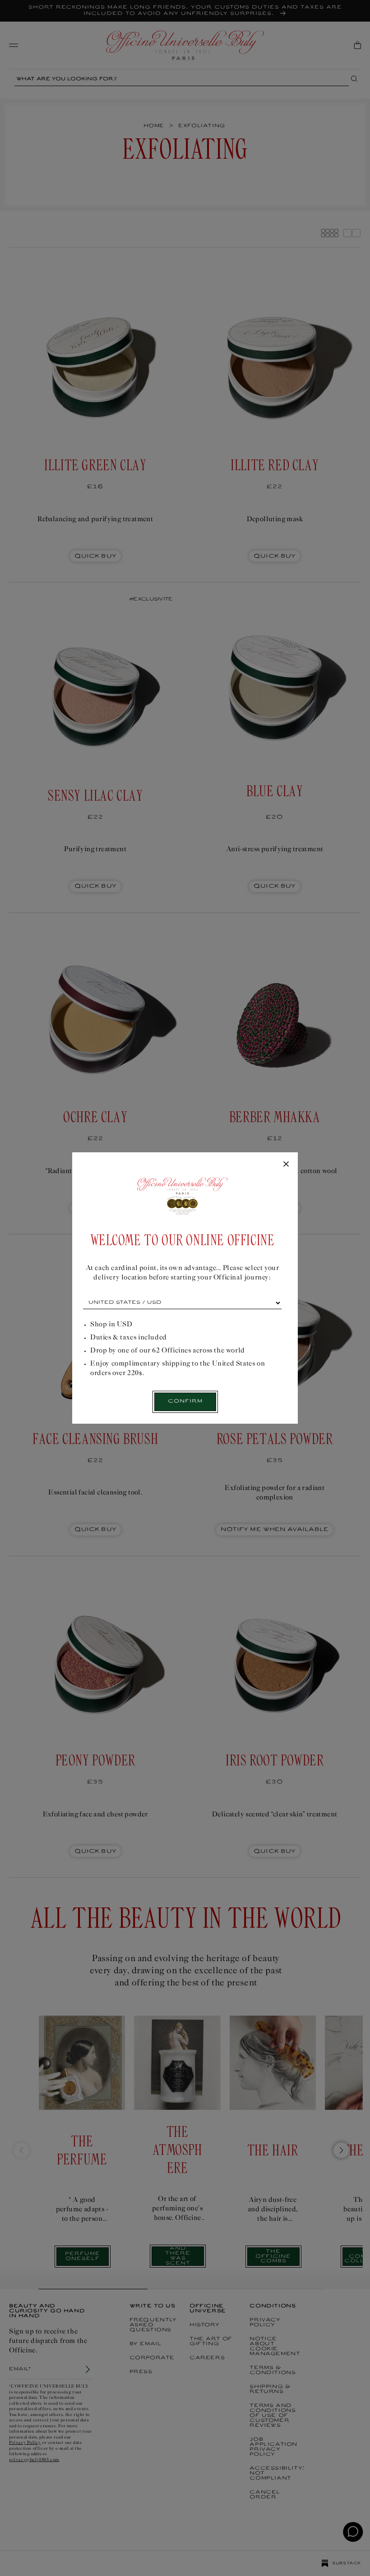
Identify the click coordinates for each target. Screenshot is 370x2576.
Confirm (185, 1401)
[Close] (286, 1164)
